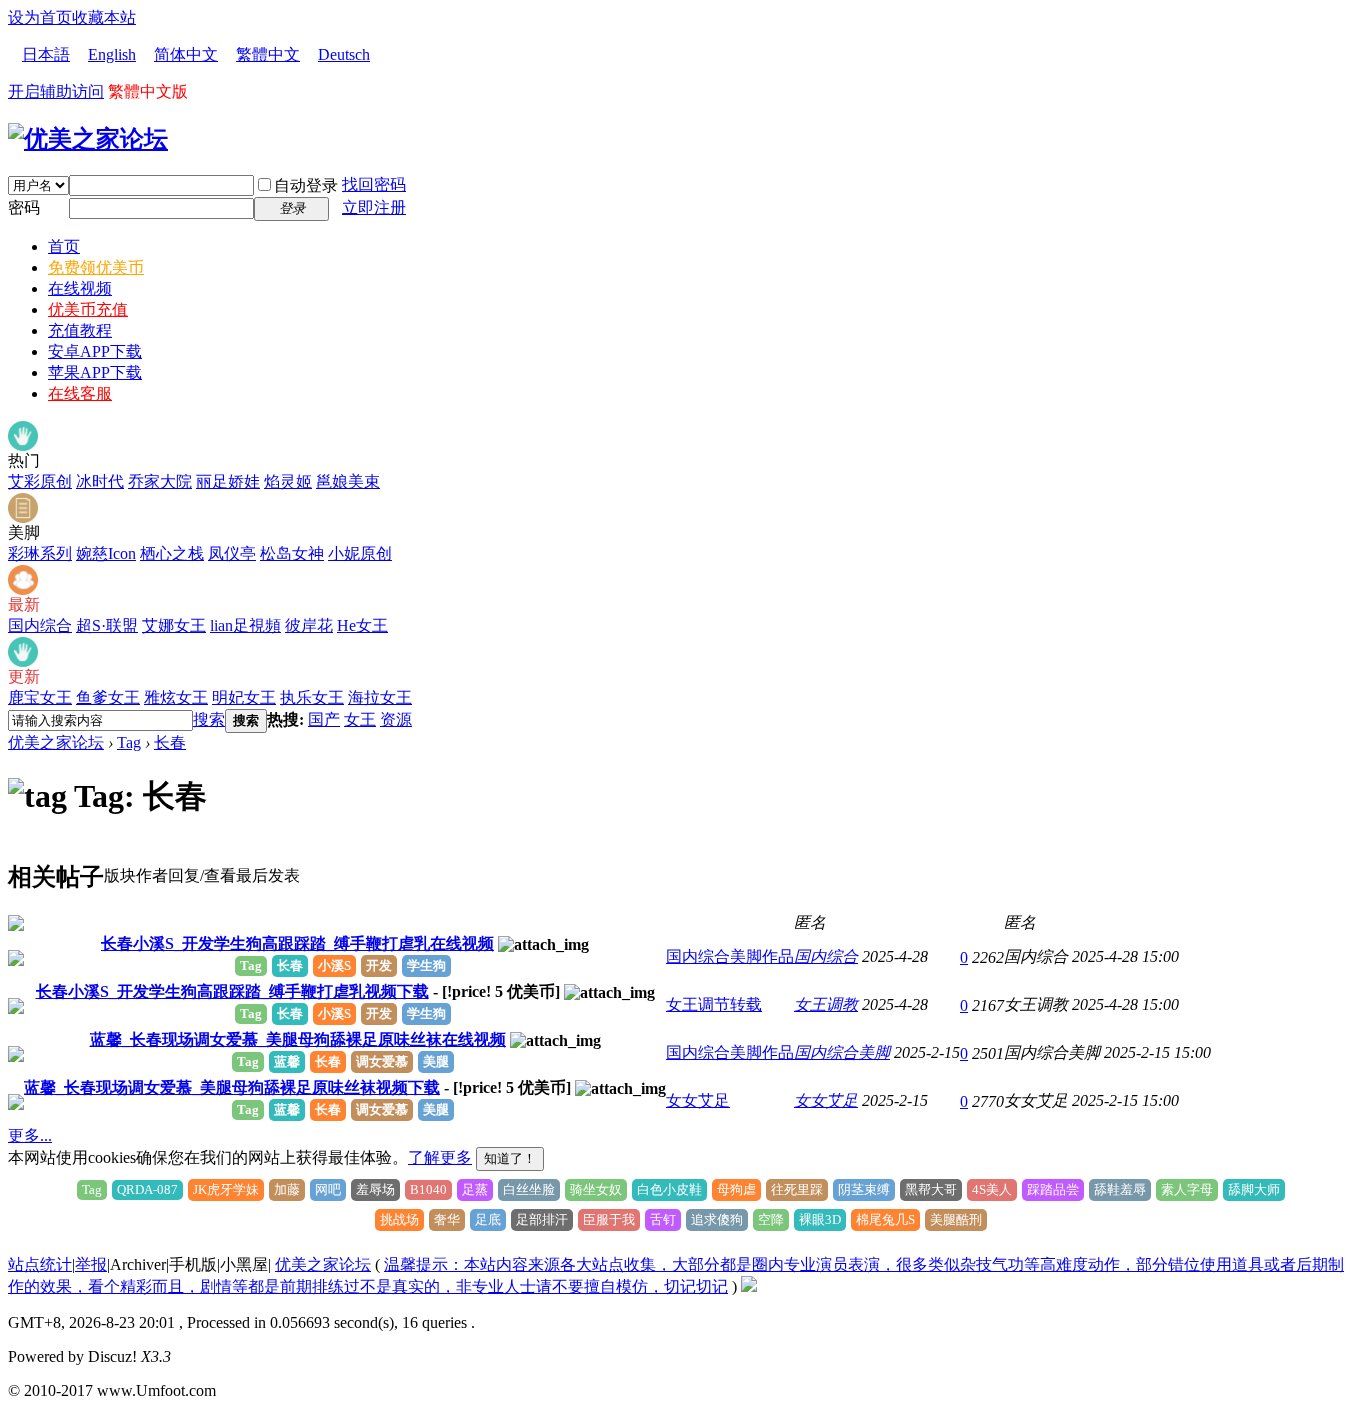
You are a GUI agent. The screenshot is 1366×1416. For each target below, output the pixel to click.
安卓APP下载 (95, 351)
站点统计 (40, 1264)
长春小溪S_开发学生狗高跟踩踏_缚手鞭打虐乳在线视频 (297, 943)
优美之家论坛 (56, 742)
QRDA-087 (147, 1189)
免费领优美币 (96, 267)
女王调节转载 (714, 1004)
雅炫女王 (176, 697)
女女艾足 (698, 1100)
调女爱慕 (382, 1061)
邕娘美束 (348, 481)
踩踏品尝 (1053, 1189)
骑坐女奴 (596, 1189)
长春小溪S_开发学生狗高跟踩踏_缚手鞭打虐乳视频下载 (232, 991)
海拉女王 (380, 697)
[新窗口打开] (16, 925)
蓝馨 (287, 1061)
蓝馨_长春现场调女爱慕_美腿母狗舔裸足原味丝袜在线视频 (298, 1039)
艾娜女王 (174, 625)
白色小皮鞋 (669, 1189)
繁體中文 (268, 54)
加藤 (287, 1189)
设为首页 (40, 17)
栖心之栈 (172, 553)
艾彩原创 (40, 481)
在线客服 (80, 393)
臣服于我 (609, 1219)
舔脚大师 (1254, 1189)
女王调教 (826, 1004)
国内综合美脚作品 (730, 956)
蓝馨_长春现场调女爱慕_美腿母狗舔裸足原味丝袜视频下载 (232, 1087)
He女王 (362, 625)
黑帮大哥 (931, 1189)
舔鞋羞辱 (1120, 1189)
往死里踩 (797, 1189)
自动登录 (306, 185)
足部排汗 (542, 1219)
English (112, 54)
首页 (64, 246)
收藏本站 (104, 17)
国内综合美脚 (842, 1052)
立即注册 (374, 207)
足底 (488, 1219)
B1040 (428, 1189)
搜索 (209, 719)
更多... (30, 1135)
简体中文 (186, 54)
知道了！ (510, 1158)
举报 (91, 1264)
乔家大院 (160, 481)
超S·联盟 (107, 625)
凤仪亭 (232, 553)
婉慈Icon (106, 553)
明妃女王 (244, 697)
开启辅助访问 (56, 91)
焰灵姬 (288, 481)
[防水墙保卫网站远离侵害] (749, 1286)
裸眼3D (820, 1219)
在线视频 (80, 288)
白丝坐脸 (529, 1189)
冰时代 (100, 481)
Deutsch (344, 54)
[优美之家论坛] (88, 139)
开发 (379, 965)
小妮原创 (360, 553)
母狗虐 (736, 1189)
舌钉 (663, 1219)
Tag (129, 742)
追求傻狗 (717, 1219)
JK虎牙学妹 (226, 1189)
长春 (170, 742)
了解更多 (440, 1157)
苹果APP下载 (95, 372)
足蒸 (475, 1189)
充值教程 (80, 330)
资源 (396, 719)
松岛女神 (292, 553)
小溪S (334, 965)
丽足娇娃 (228, 481)
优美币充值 (88, 309)
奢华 (447, 1219)
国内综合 (40, 625)
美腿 (436, 1061)
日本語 (46, 54)
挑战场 (399, 1219)
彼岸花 (309, 625)
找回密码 (374, 184)
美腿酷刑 (956, 1219)
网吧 (328, 1189)
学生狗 (426, 965)
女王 (360, 719)
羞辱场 (375, 1189)
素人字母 (1187, 1189)
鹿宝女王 (40, 697)
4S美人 (992, 1189)
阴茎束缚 (864, 1189)
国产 (324, 719)
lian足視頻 (245, 625)
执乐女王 (312, 697)
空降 (771, 1219)
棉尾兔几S (885, 1219)
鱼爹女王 (108, 697)
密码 (24, 207)
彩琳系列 (40, 553)
